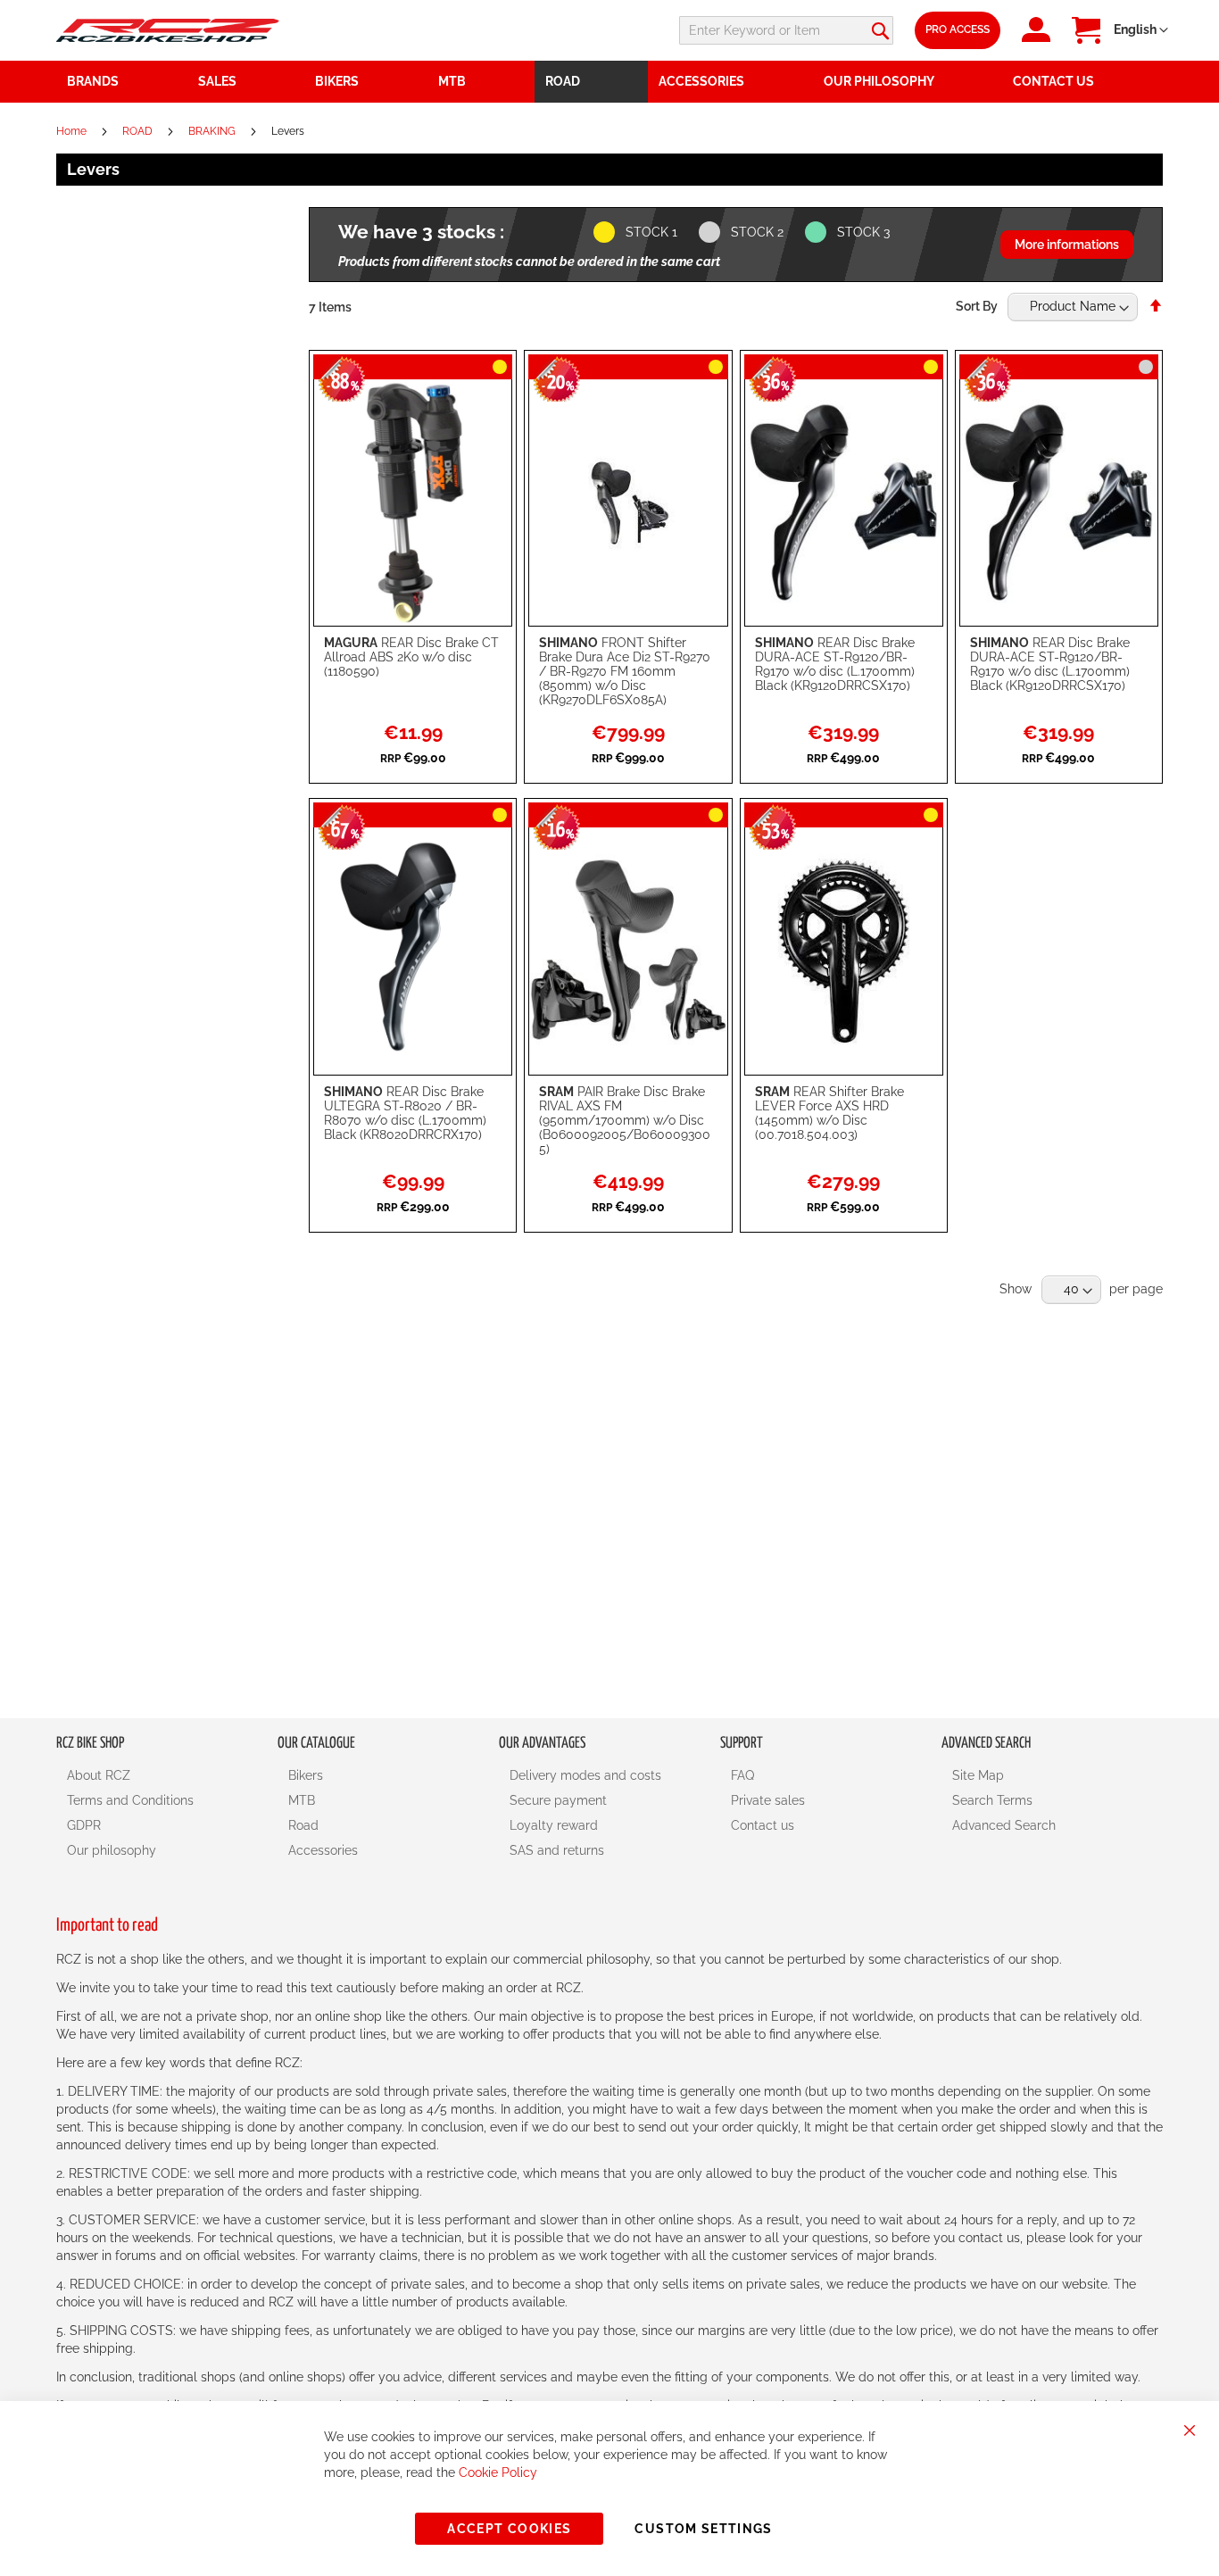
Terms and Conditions (130, 1800)
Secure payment (558, 1800)
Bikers (306, 1775)
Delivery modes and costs (585, 1775)
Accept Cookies (509, 2529)
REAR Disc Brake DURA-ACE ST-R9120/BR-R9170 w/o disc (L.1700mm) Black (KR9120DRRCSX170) (835, 664)
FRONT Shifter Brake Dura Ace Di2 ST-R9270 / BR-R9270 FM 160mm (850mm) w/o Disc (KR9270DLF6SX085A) (625, 671)
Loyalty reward (554, 1825)
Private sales (768, 1800)
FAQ (742, 1775)
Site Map (978, 1775)
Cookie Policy (498, 2472)
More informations (1067, 245)
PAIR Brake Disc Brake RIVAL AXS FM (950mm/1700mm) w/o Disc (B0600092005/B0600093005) (625, 1120)
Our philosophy (112, 1850)
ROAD (139, 131)
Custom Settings (703, 2529)
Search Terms (992, 1800)
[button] (1141, 30)
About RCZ (99, 1775)
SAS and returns (557, 1850)
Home (73, 131)
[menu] (609, 82)
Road (303, 1825)
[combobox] (786, 30)
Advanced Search (1004, 1825)
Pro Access (958, 29)
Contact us (763, 1825)
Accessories (323, 1850)
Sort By (977, 306)
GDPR (84, 1825)
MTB (302, 1800)
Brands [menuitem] (93, 81)
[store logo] (168, 30)
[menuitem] (246, 82)
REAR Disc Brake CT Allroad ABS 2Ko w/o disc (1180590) (411, 657)
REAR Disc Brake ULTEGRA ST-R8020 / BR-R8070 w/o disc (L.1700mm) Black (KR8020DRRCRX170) (405, 1113)
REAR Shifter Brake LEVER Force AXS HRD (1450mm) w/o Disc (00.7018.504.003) (829, 1113)
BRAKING (213, 131)
